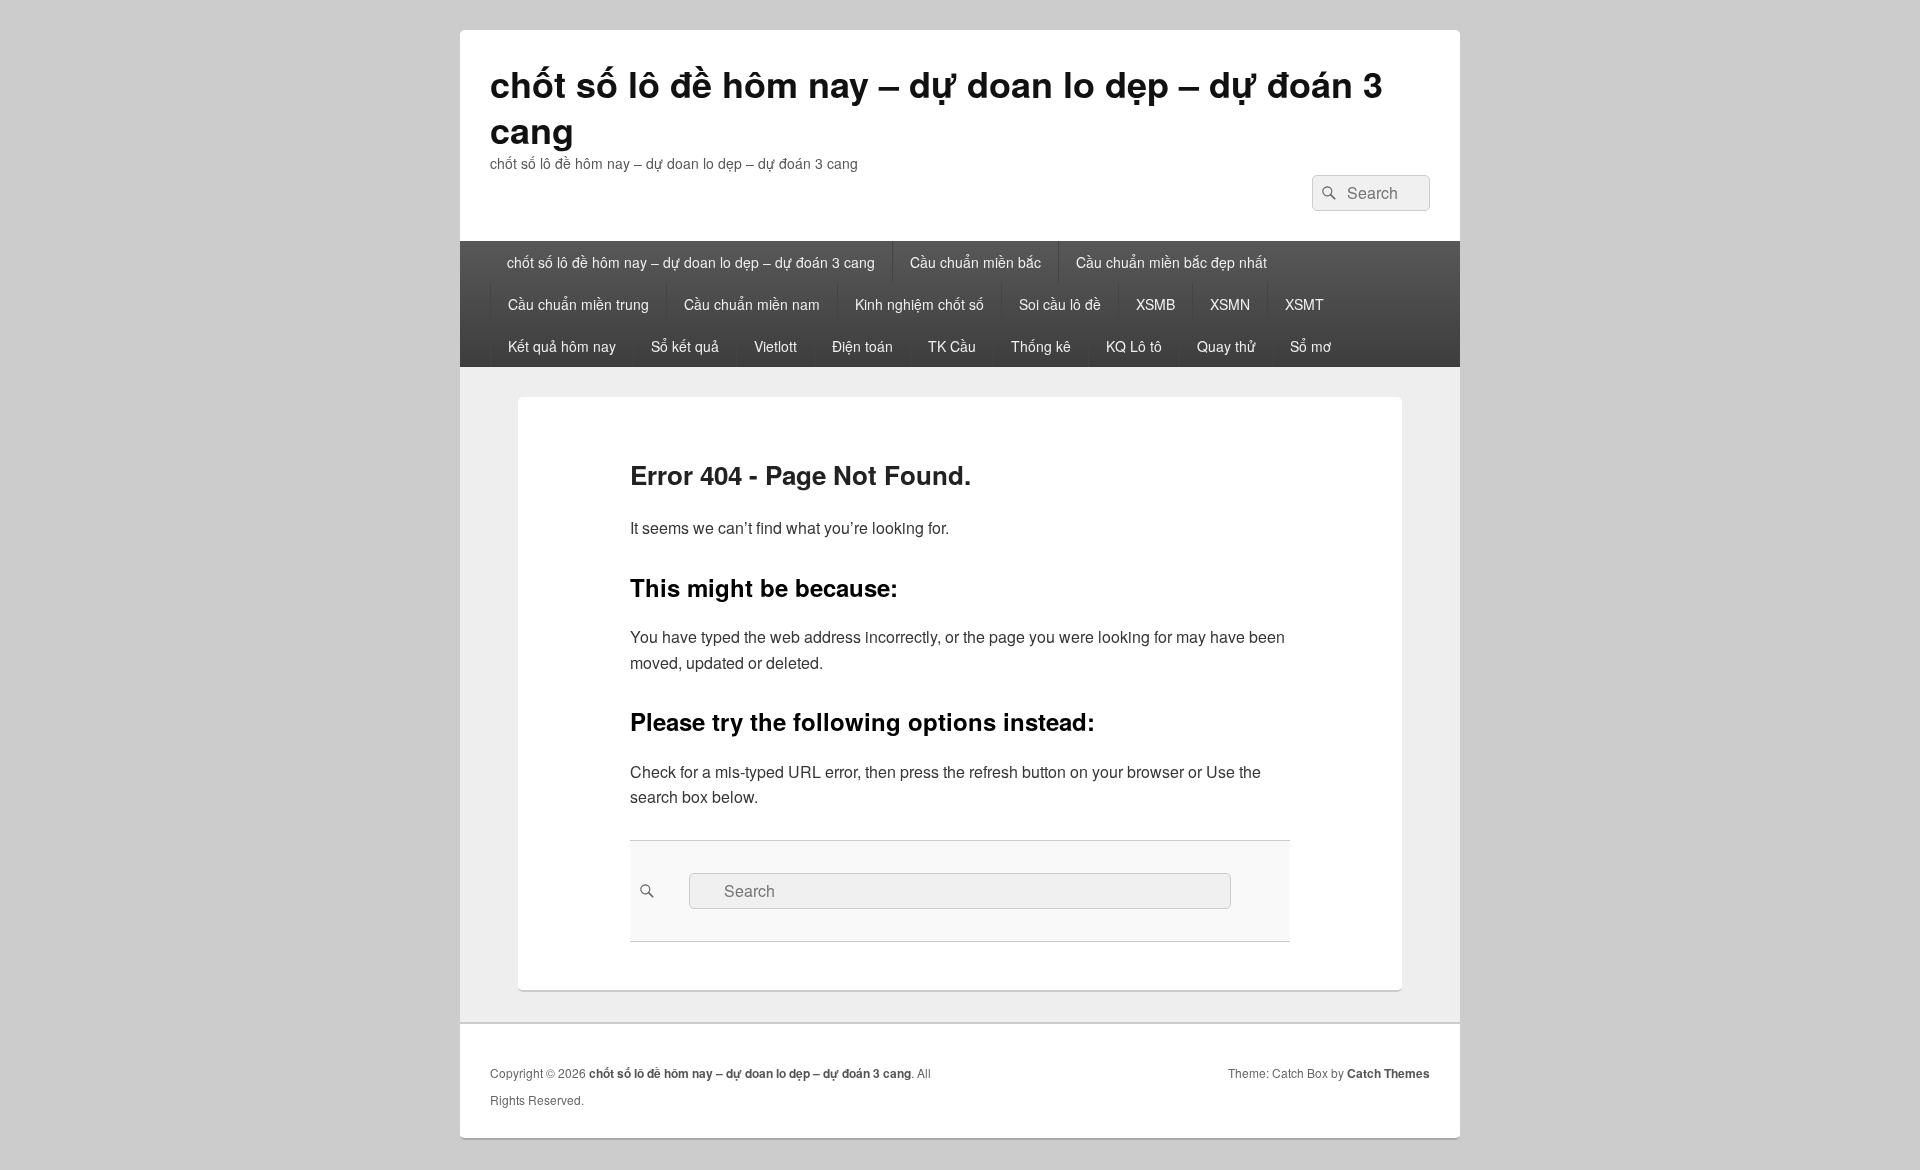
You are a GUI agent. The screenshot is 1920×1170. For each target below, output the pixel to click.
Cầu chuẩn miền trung (578, 304)
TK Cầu (952, 346)
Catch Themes (1388, 1073)
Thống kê (1041, 346)
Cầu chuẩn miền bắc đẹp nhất (1171, 262)
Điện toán (862, 346)
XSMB (1155, 304)
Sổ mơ (1310, 346)
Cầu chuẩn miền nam (752, 304)
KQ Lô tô (1134, 346)
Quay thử (1226, 346)
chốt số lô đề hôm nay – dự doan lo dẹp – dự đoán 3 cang (936, 106)
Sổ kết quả (685, 346)
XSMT (1304, 304)
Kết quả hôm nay (562, 346)
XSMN (1230, 304)
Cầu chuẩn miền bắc (975, 262)
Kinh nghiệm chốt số (919, 304)
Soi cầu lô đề (1060, 304)
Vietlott (775, 346)
